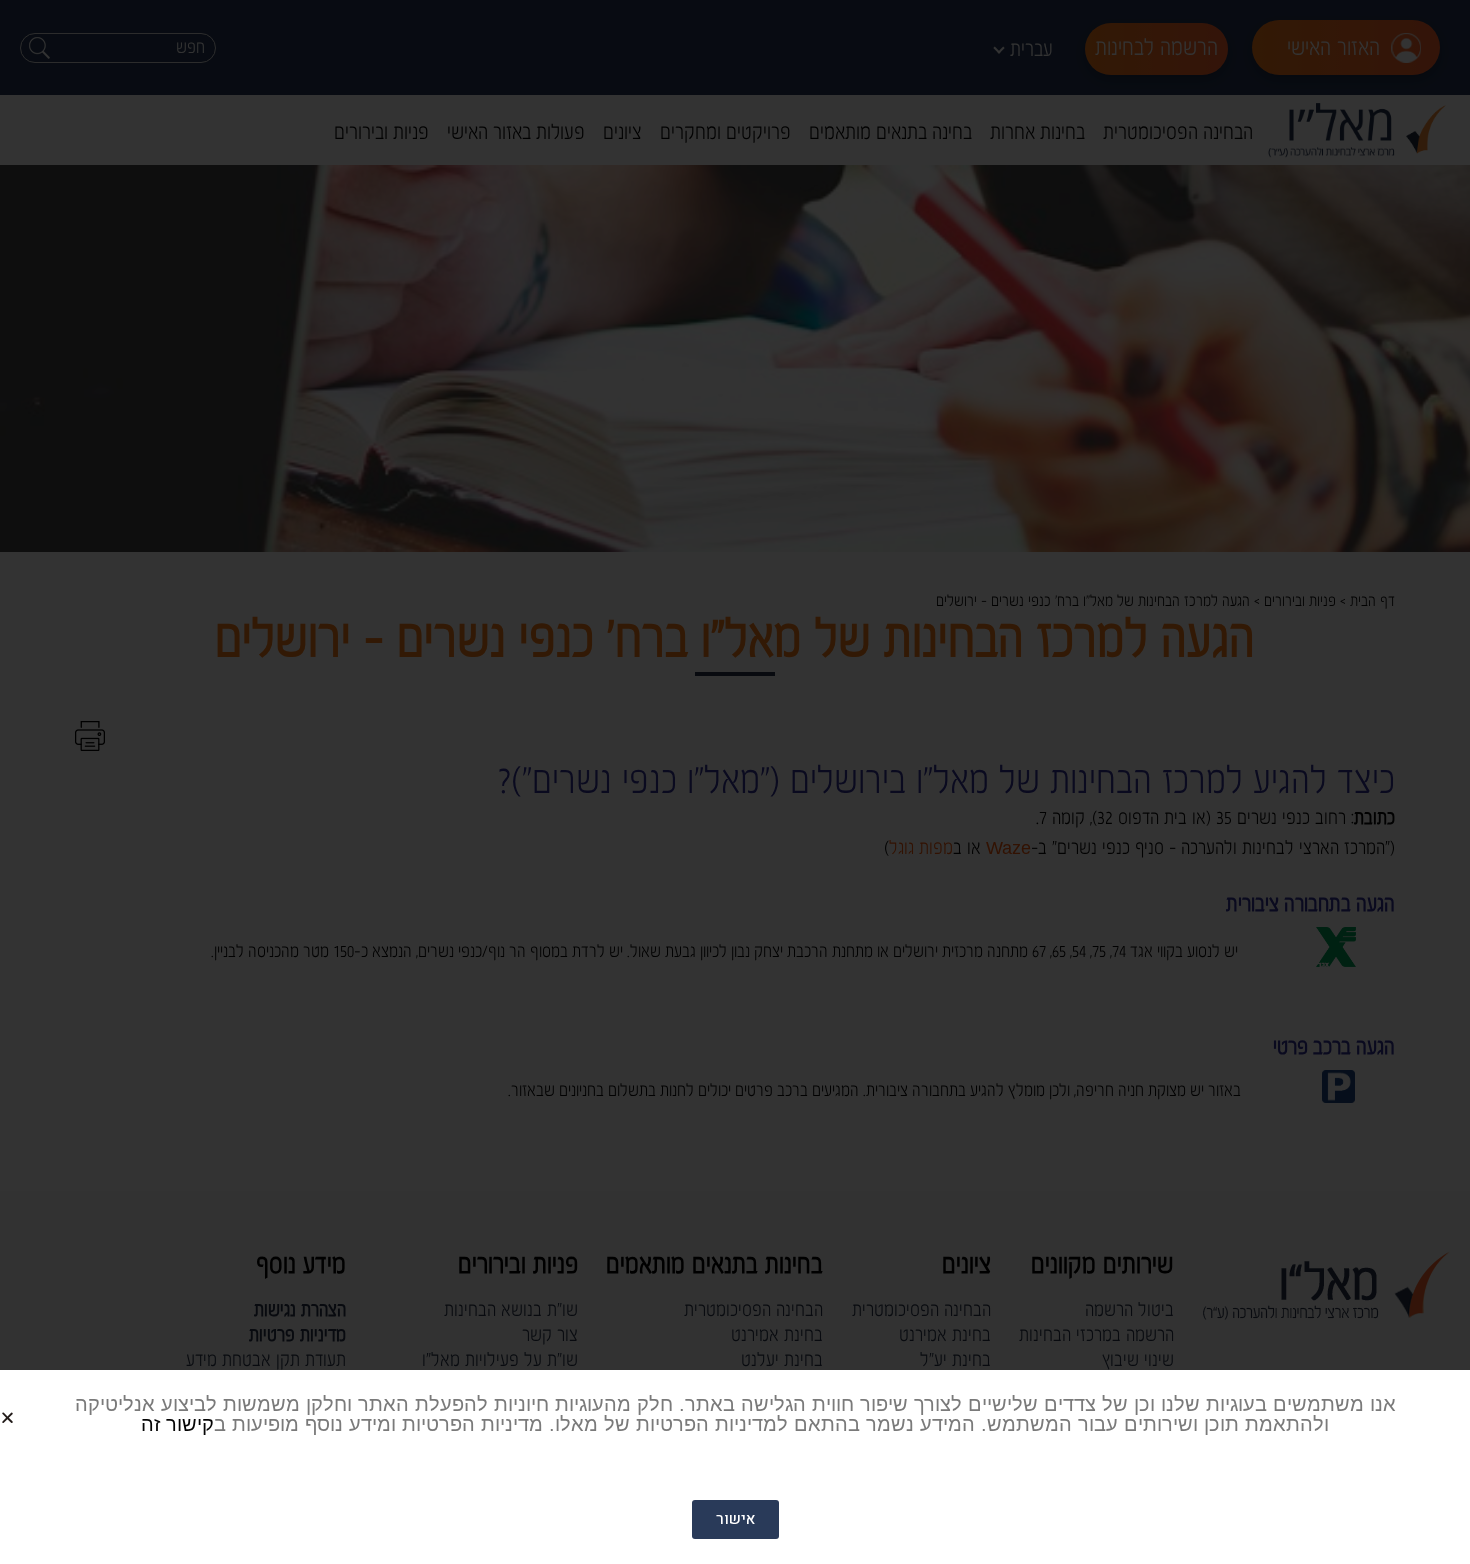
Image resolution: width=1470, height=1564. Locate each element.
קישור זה (177, 1424)
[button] (31, 1401)
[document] (735, 782)
